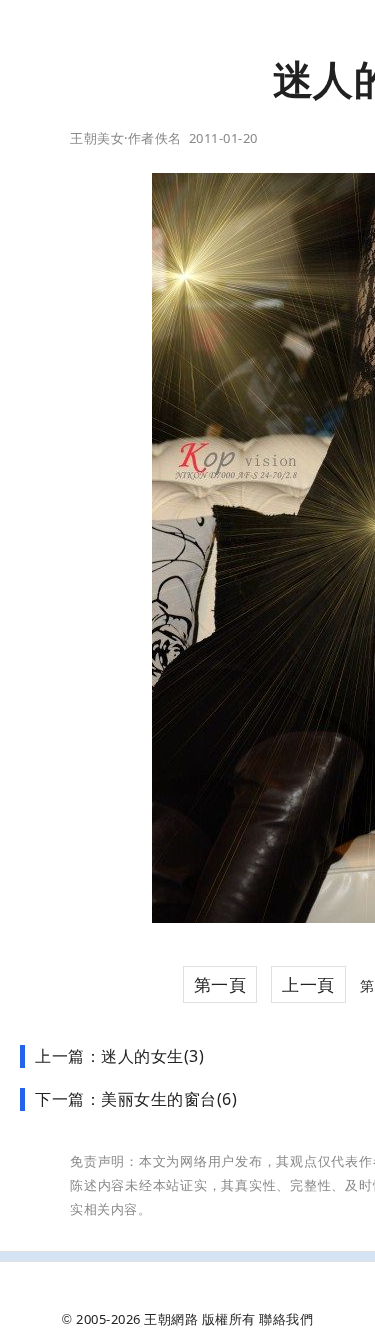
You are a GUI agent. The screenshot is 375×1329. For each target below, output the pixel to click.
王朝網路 (171, 1319)
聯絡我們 (286, 1319)
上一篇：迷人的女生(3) (119, 1056)
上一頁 (308, 984)
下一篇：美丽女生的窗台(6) (136, 1099)
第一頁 (220, 984)
